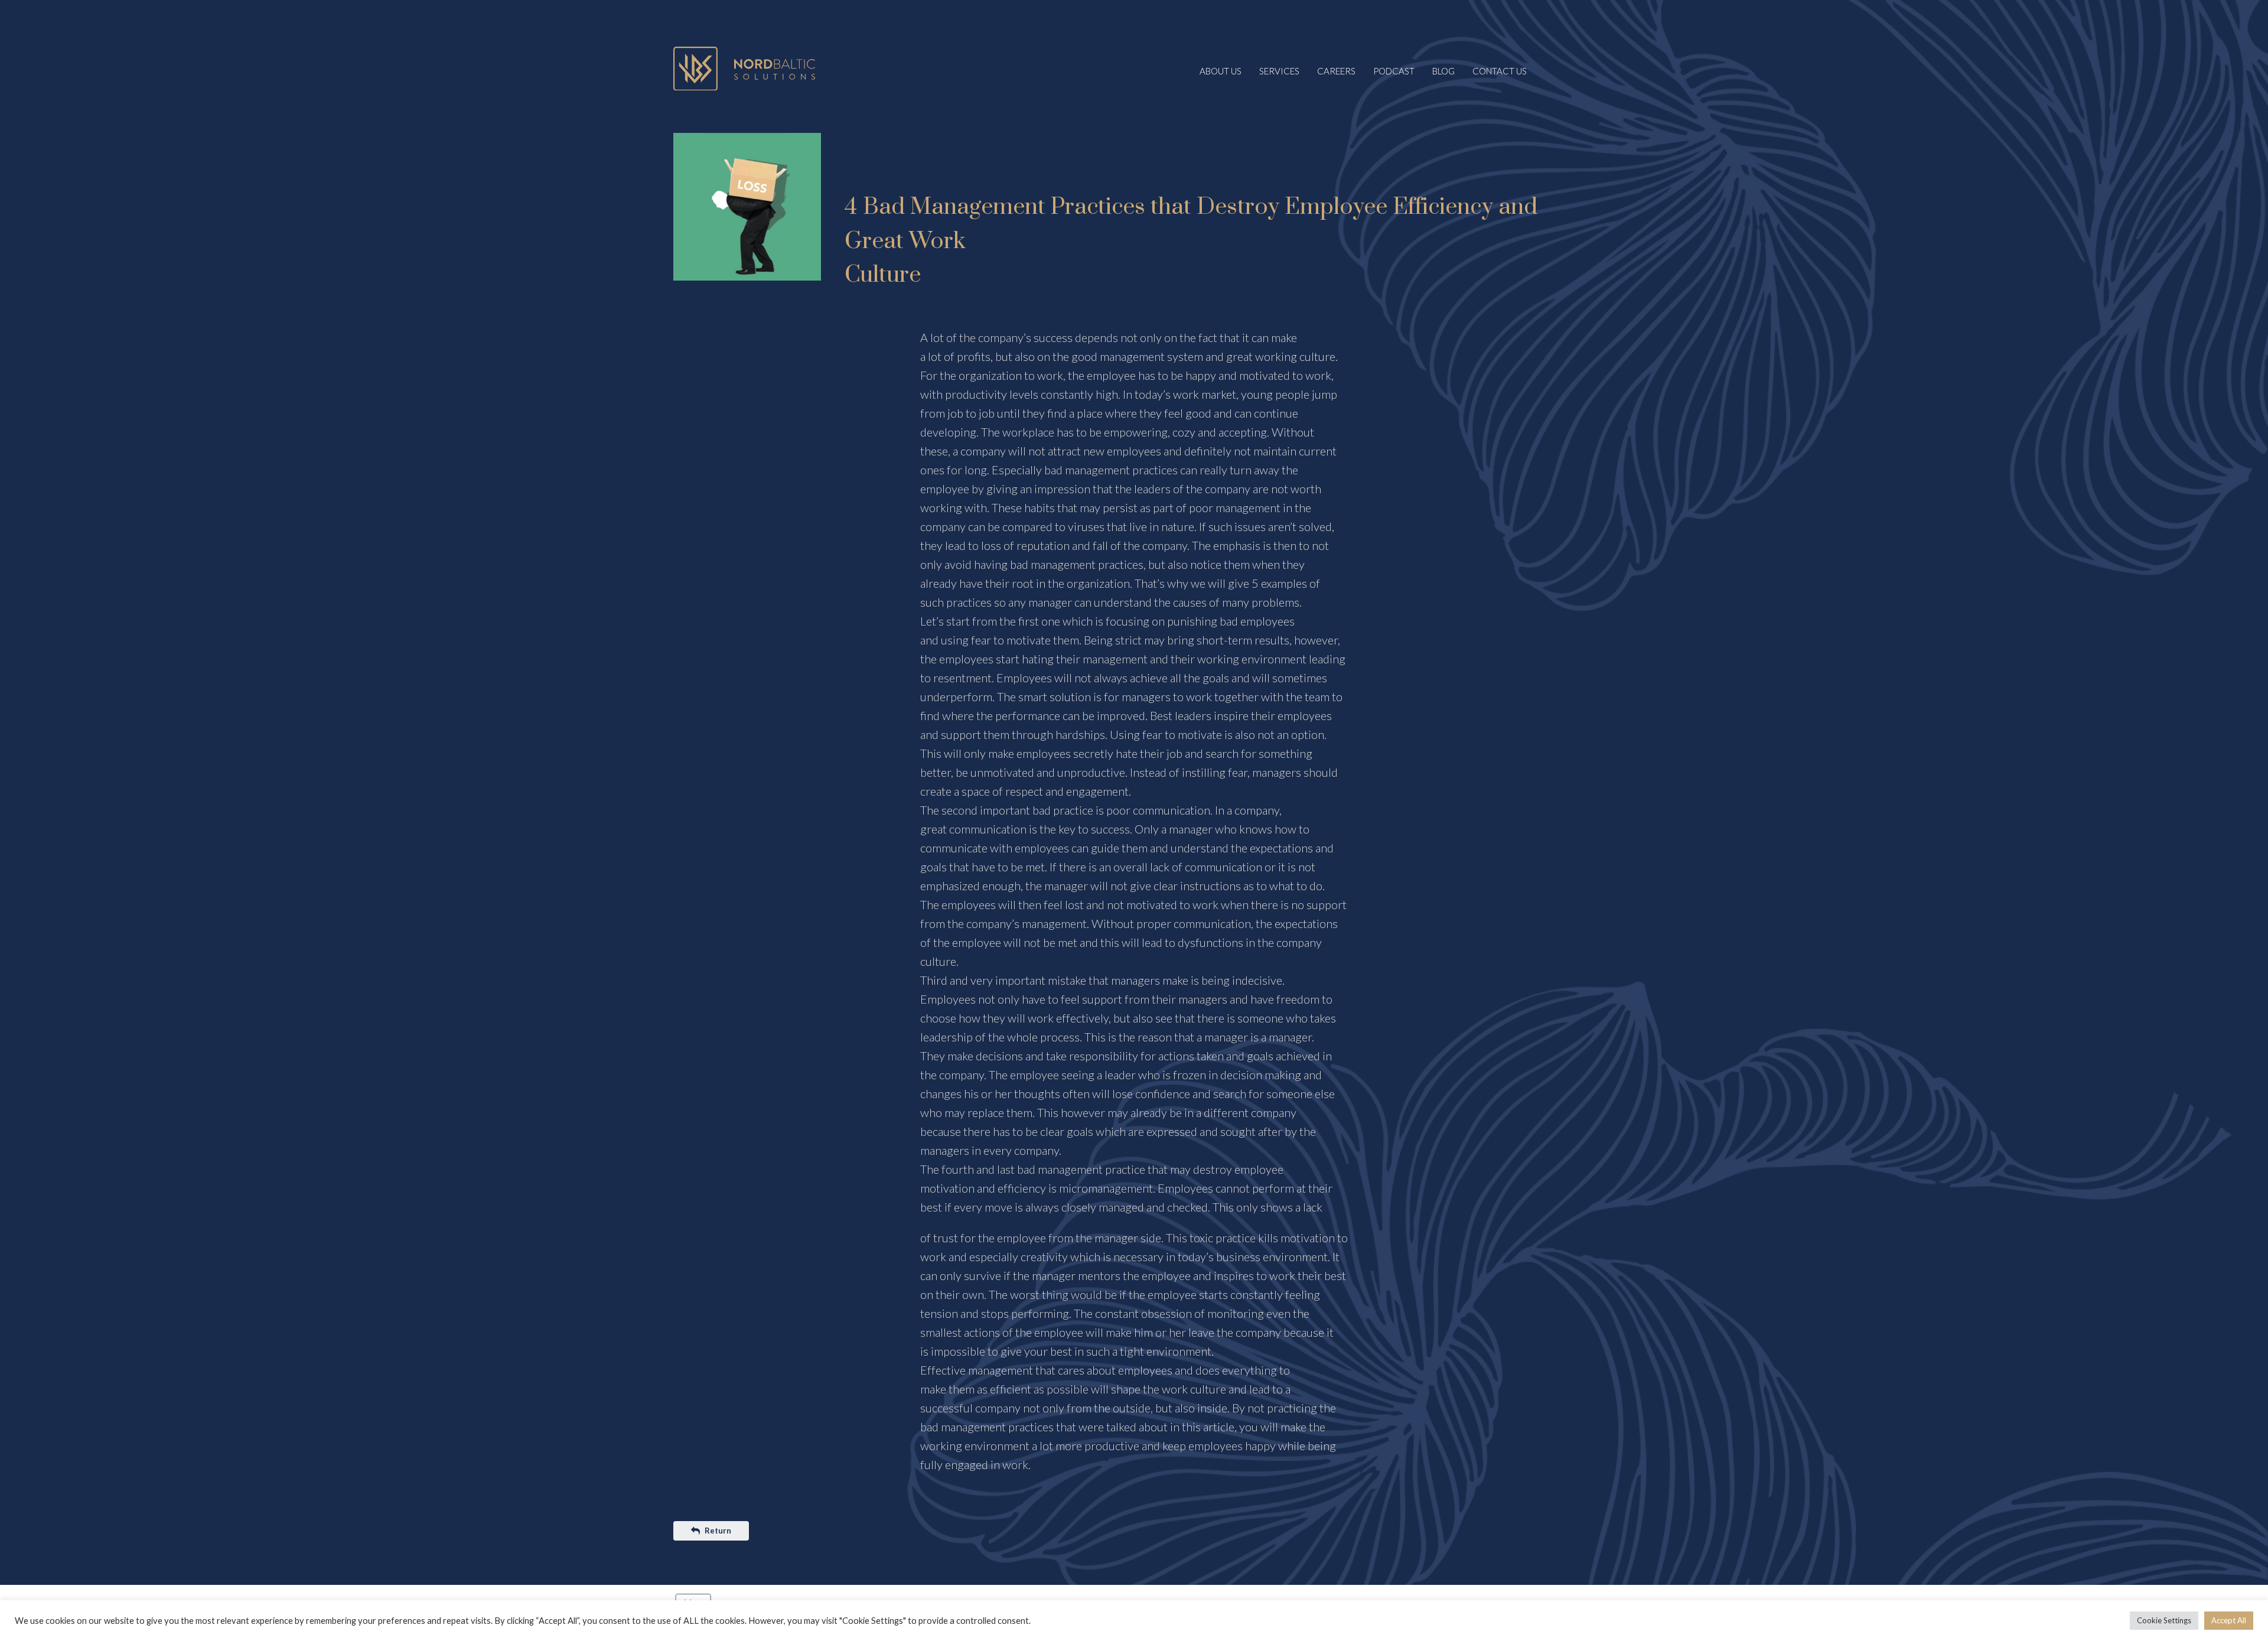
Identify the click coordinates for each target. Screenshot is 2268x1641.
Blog (1443, 71)
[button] (711, 1531)
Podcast (1394, 71)
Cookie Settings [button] (2164, 1620)
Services (1279, 71)
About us (1221, 71)
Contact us (1500, 71)
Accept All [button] (2229, 1620)
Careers (1336, 71)
